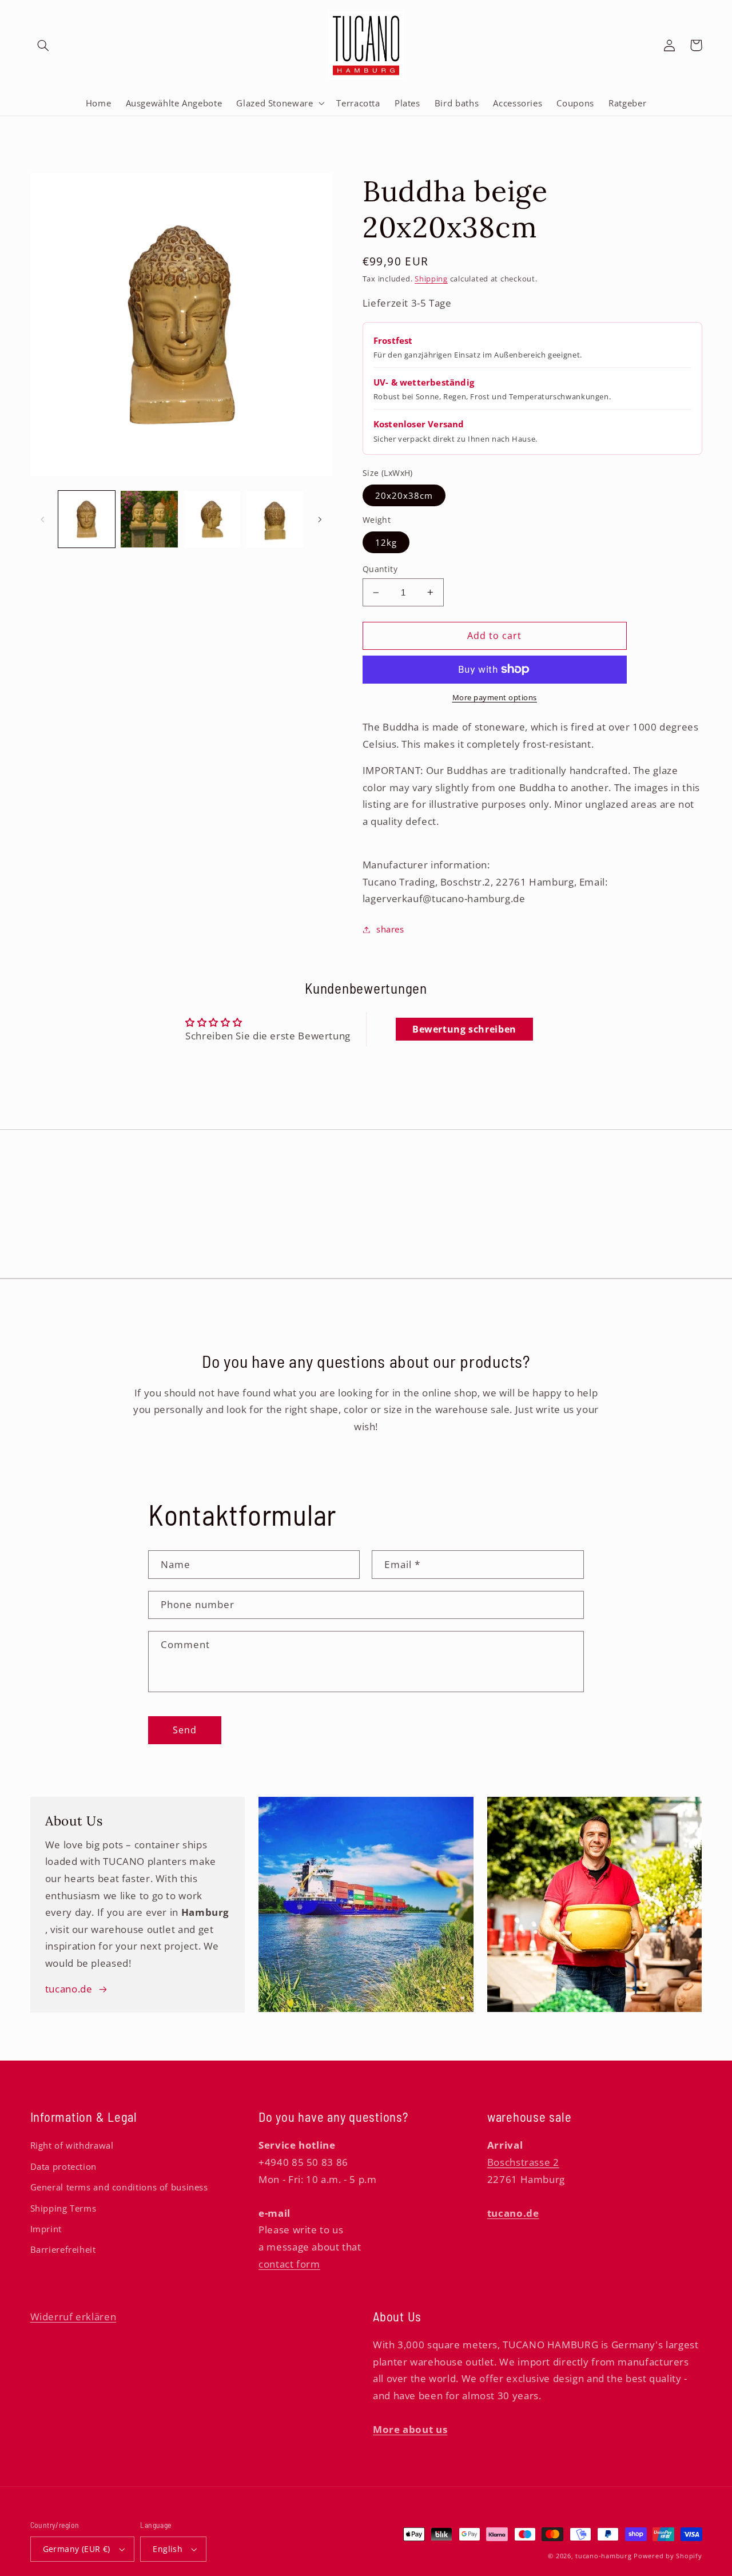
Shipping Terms (63, 2208)
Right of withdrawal (72, 2145)
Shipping (431, 279)
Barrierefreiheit (63, 2249)
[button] (43, 45)
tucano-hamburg (603, 2556)
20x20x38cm (404, 495)
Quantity (380, 569)
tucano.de (69, 1989)
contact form (289, 2264)
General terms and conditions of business (119, 2187)
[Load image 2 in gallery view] (149, 519)
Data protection (63, 2166)
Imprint (46, 2229)
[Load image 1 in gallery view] (87, 519)
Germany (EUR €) (77, 2549)
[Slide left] (43, 519)
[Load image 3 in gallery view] (212, 519)
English (168, 2549)
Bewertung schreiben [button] (464, 1029)
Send (185, 1730)
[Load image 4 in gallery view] (275, 519)
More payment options (495, 698)
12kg (386, 542)
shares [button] (390, 929)
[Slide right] (320, 519)
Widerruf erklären (73, 2317)
